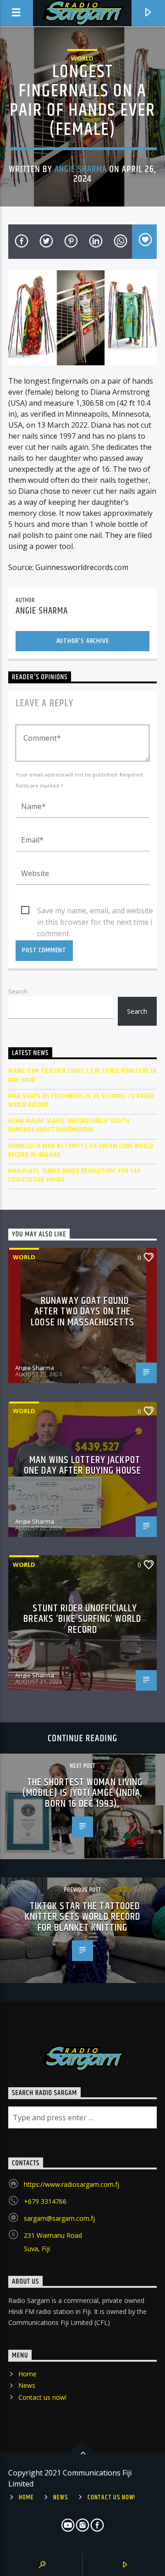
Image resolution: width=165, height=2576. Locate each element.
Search (18, 991)
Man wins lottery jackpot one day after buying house (82, 1466)
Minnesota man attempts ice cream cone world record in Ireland (81, 1151)
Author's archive (83, 641)
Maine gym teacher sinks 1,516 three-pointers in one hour (82, 1075)
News (27, 2385)
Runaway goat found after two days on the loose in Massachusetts (82, 1312)
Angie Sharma (81, 169)
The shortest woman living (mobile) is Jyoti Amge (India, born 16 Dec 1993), (82, 1793)
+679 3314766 (45, 2201)
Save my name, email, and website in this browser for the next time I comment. (95, 911)
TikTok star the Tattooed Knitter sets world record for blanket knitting (83, 1917)
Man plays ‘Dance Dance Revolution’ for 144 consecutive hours (74, 1175)
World (82, 58)
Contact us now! (42, 2397)
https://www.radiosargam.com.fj (71, 2184)
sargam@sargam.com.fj (59, 2218)
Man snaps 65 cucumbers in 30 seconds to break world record (81, 1101)
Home (27, 2374)
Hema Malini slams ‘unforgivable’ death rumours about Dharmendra (69, 1125)
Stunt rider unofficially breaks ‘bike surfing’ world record (82, 1619)
